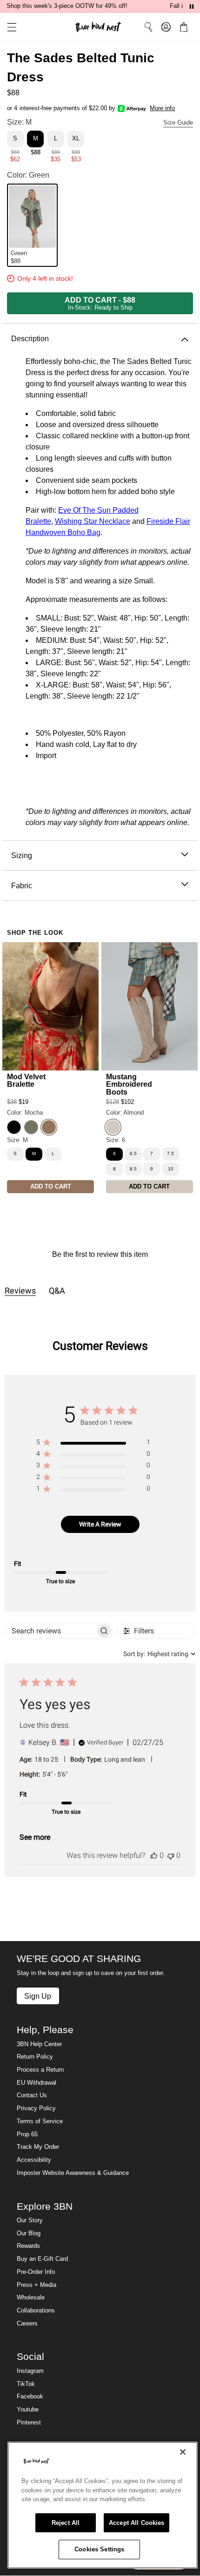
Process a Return (40, 2070)
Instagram (30, 2371)
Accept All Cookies (137, 2523)
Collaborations (36, 2311)
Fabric (22, 885)
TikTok (26, 2384)
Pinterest (29, 2423)
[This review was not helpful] (171, 1855)
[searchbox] (50, 1631)
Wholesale (31, 2298)
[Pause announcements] (192, 7)
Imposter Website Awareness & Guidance (73, 2173)
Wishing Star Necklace (93, 521)
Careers (27, 2324)
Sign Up (38, 1996)
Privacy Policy (36, 2108)
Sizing (22, 855)
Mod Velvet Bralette (26, 1080)
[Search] (148, 27)
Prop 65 (27, 2134)
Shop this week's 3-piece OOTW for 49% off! (67, 6)
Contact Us (32, 2095)
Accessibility (34, 2160)
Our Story (30, 2220)
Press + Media (37, 2285)
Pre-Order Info (36, 2272)
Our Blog (29, 2233)
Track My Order (38, 2147)
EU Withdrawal (37, 2083)
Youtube (28, 2410)
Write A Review (100, 1524)
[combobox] (159, 1654)
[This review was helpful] (154, 1855)
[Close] (183, 2452)
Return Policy (35, 2057)
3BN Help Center (39, 2044)
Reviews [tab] (20, 1291)
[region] (93, 1444)
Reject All (66, 2523)
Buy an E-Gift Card (42, 2259)
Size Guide (178, 123)
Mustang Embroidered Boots (129, 1084)
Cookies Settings (99, 2549)
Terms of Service (40, 2121)
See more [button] (35, 1837)
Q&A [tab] (57, 1291)
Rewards (28, 2246)
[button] (8, 27)
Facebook (30, 2397)
